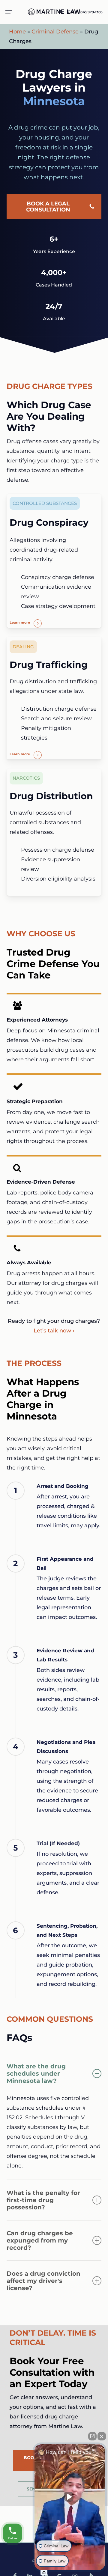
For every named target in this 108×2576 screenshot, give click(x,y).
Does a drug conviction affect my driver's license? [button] (43, 2281)
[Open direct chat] (92, 2436)
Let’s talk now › (54, 1331)
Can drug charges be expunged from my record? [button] (40, 2240)
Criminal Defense (55, 32)
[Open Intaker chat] (44, 2573)
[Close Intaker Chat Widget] (102, 2436)
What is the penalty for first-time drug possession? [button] (43, 2200)
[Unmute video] (70, 2497)
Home (17, 32)
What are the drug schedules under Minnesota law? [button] (36, 2074)
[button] (9, 12)
